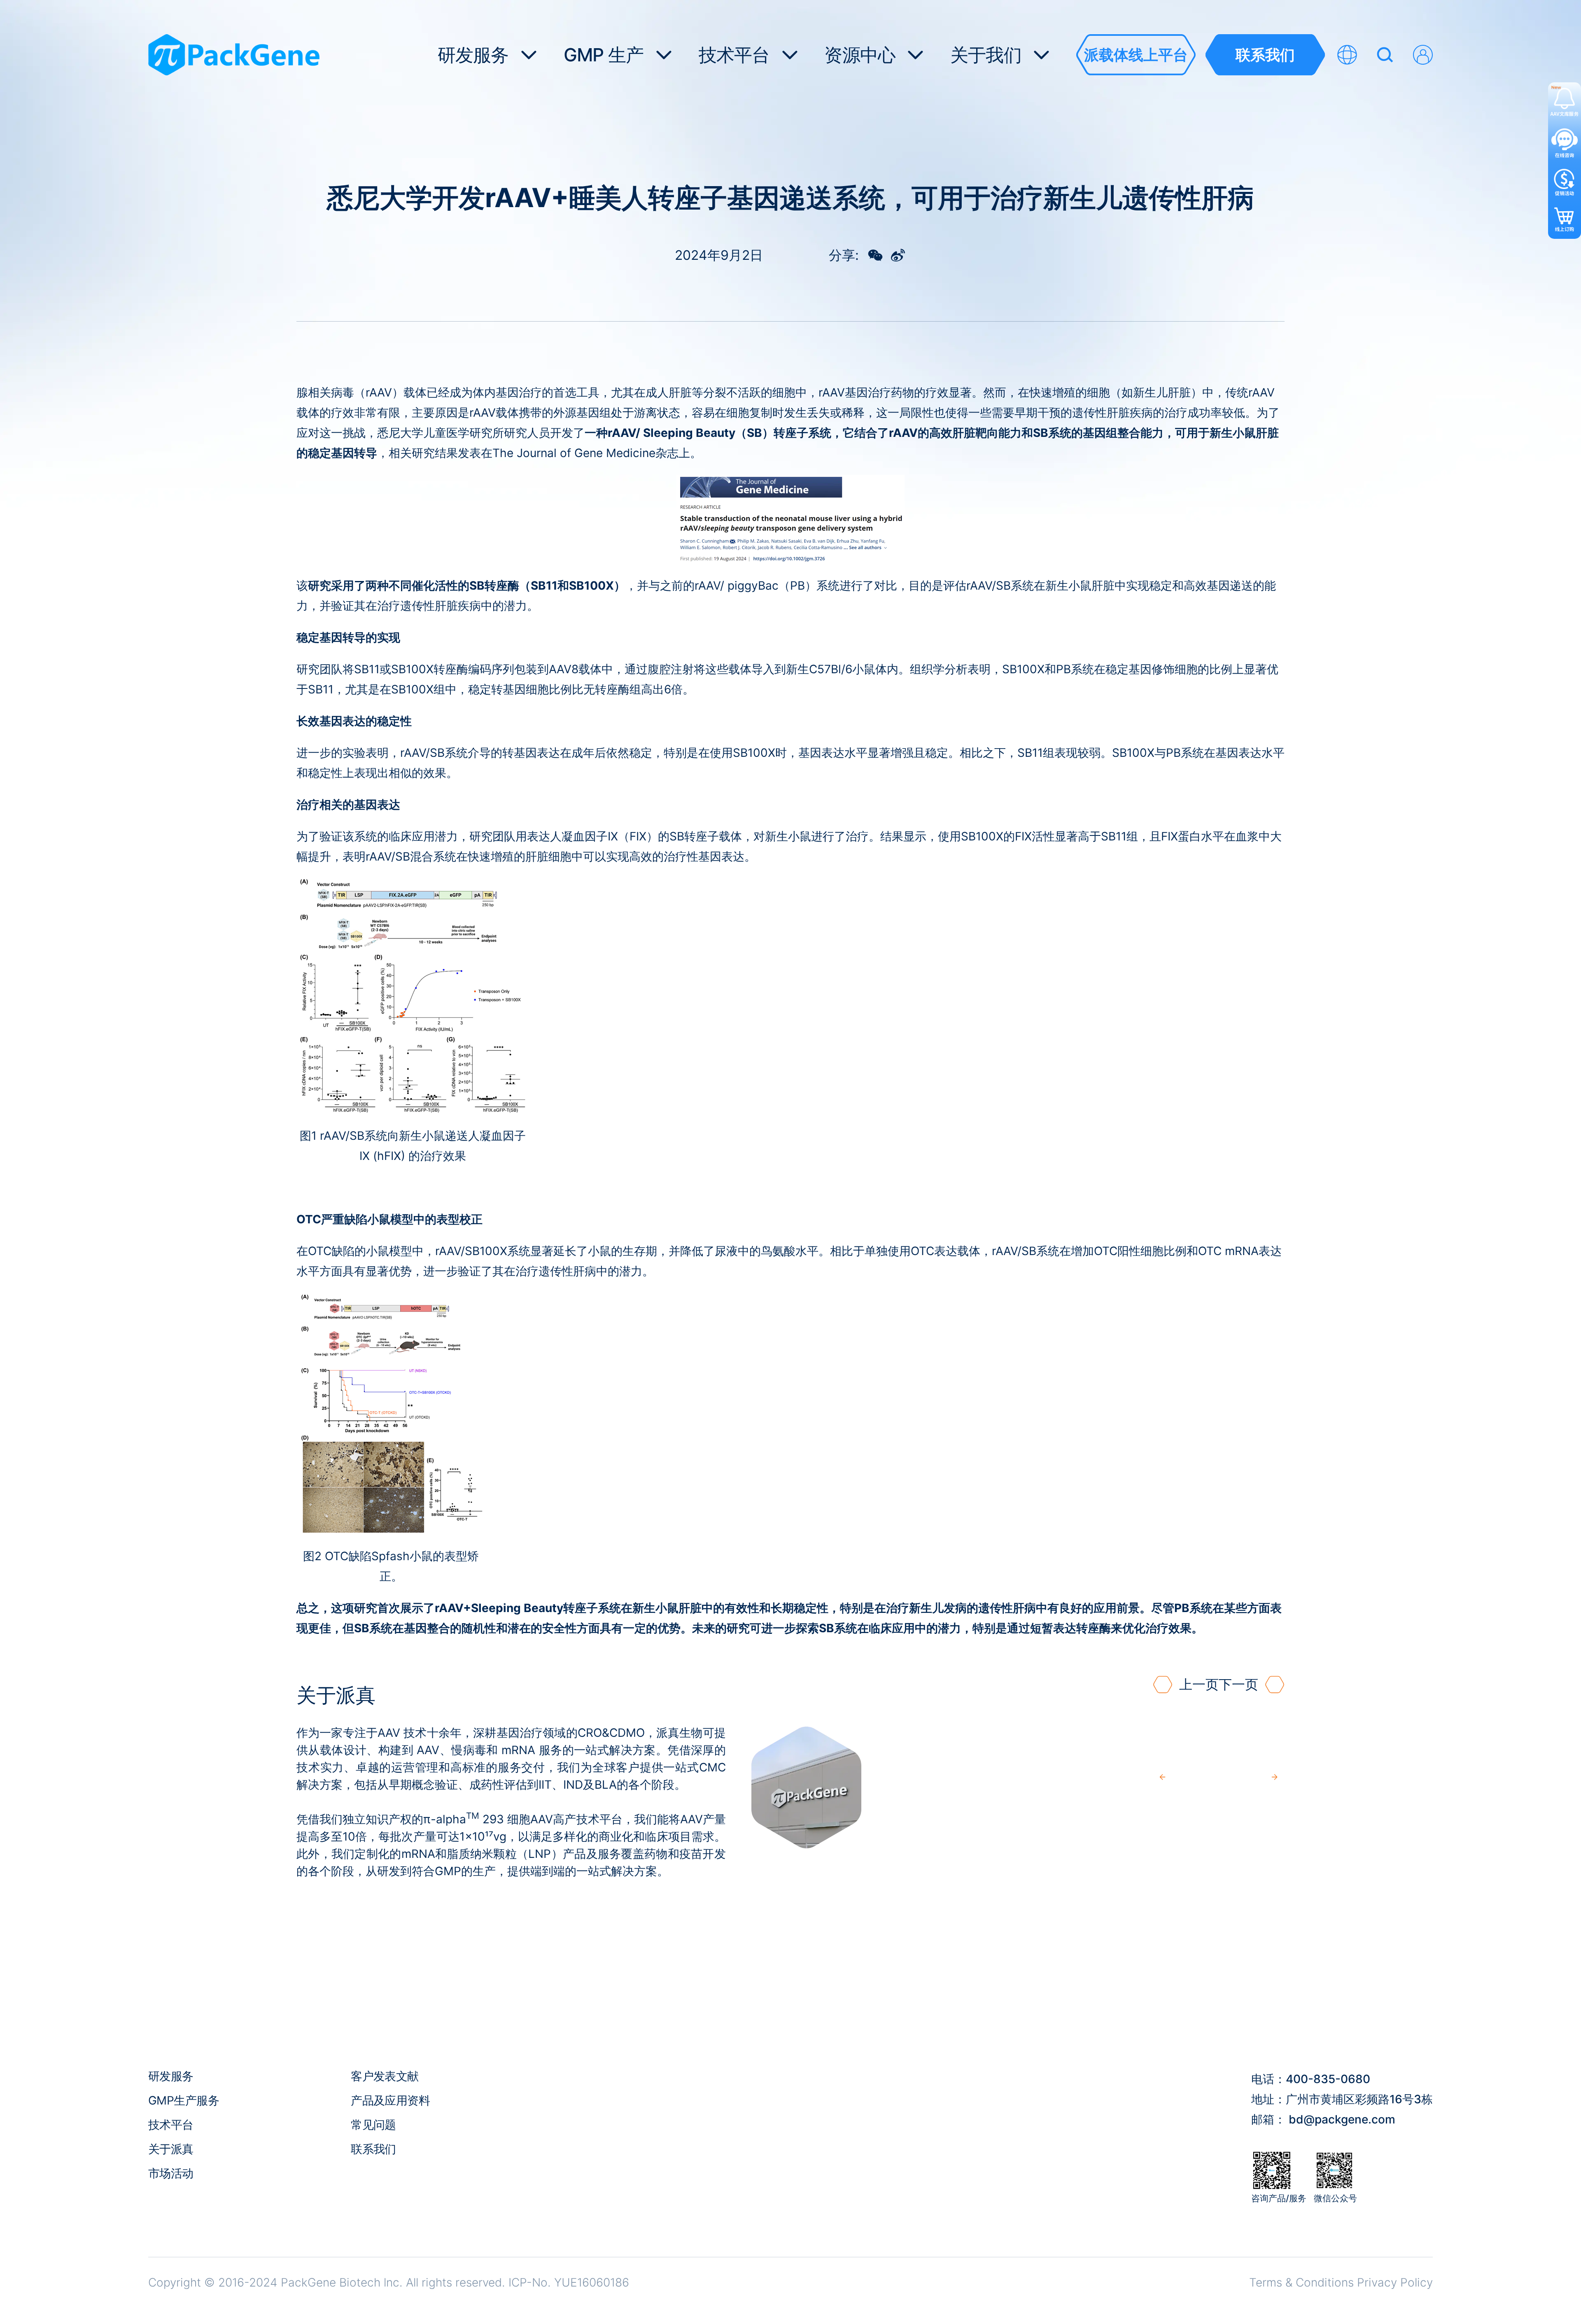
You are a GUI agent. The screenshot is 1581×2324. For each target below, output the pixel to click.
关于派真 (171, 2149)
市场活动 (171, 2173)
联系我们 (373, 2149)
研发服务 (171, 2076)
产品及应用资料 (390, 2100)
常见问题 (373, 2125)
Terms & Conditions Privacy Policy (1341, 2282)
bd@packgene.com (1342, 2119)
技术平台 (171, 2125)
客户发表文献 (385, 2076)
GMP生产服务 (184, 2100)
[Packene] (234, 55)
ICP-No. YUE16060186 (569, 2282)
